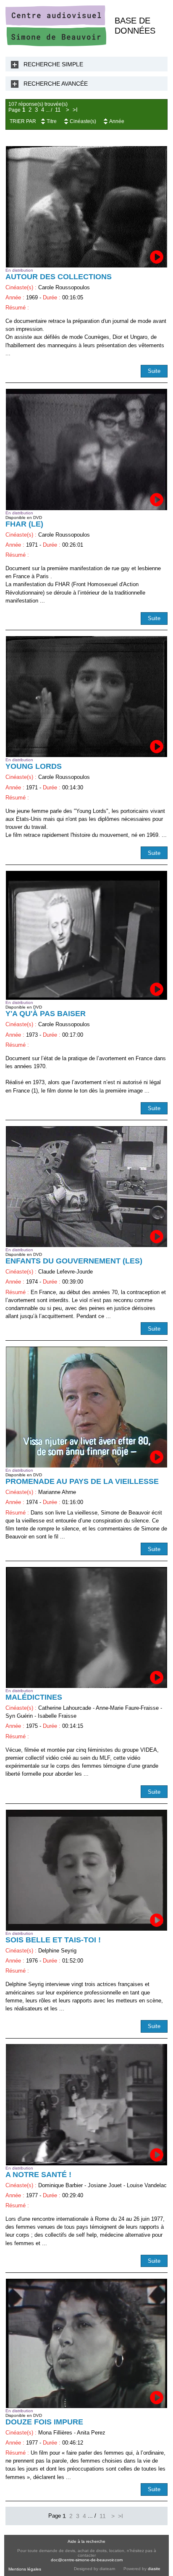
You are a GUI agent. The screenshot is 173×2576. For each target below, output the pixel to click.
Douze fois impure (44, 2422)
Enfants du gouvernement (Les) (74, 1261)
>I (75, 110)
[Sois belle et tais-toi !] (86, 1870)
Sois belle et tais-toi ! (53, 1940)
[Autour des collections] (86, 207)
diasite (154, 2569)
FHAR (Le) (24, 524)
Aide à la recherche (86, 2541)
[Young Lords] (86, 697)
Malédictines (34, 1697)
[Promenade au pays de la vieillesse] (86, 1407)
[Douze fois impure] (86, 2343)
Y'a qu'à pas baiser (46, 1014)
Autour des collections (59, 277)
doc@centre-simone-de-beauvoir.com (87, 2560)
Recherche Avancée (56, 84)
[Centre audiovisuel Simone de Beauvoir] (56, 44)
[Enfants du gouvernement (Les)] (86, 1187)
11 (58, 110)
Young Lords (34, 766)
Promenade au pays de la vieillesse (82, 1481)
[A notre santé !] (86, 2104)
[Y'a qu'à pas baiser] (86, 936)
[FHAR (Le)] (86, 449)
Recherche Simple (53, 64)
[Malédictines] (86, 1627)
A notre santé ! (38, 2175)
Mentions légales (25, 2569)
